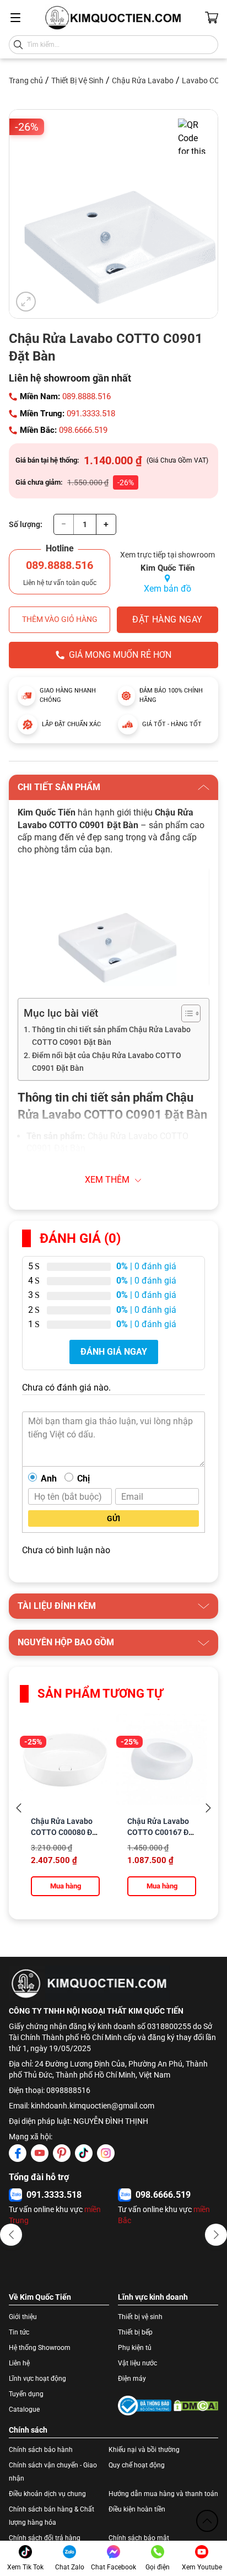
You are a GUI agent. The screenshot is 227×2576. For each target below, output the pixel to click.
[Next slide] (208, 1808)
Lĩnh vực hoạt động (37, 2379)
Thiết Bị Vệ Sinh (77, 80)
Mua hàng (66, 1886)
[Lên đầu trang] (207, 2521)
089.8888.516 (87, 396)
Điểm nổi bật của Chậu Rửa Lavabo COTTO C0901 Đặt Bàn (107, 1062)
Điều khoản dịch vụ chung (47, 2494)
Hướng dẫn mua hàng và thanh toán (163, 2494)
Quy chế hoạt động (137, 2465)
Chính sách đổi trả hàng (45, 2538)
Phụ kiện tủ (135, 2348)
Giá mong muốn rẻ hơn (120, 655)
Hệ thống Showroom (40, 2348)
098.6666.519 (83, 430)
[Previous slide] (19, 1808)
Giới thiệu (23, 2317)
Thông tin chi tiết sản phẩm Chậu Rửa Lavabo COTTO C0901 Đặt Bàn (111, 1036)
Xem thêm (107, 1180)
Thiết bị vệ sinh (140, 2317)
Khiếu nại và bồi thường (144, 2450)
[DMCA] (196, 2406)
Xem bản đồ (167, 589)
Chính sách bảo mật (139, 2538)
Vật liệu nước (137, 2363)
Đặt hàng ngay (167, 619)
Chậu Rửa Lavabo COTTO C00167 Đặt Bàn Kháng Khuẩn (161, 1832)
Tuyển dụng (26, 2394)
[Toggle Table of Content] (185, 1013)
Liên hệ (19, 2363)
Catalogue (24, 2409)
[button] (11, 2235)
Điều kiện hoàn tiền (137, 2509)
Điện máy (132, 2379)
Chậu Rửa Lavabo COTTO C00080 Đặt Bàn (65, 1832)
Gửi (113, 1518)
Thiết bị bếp (135, 2332)
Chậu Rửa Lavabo (143, 80)
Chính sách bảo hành (41, 2450)
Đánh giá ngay (114, 1352)
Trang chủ (26, 80)
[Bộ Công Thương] (145, 2406)
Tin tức (19, 2332)
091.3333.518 (91, 414)
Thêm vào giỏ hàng (60, 619)
